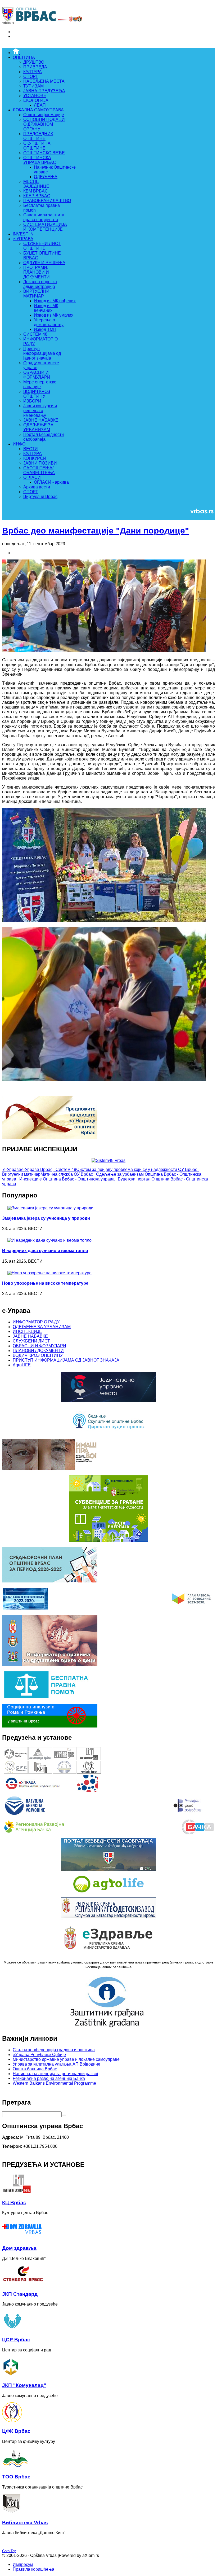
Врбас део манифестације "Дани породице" (96, 531)
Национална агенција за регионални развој (55, 2074)
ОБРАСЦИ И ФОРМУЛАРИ (39, 1346)
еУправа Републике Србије (39, 2055)
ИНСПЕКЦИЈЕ (27, 1331)
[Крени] (64, 2115)
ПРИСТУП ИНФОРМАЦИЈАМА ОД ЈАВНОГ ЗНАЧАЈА (66, 1360)
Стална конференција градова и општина (54, 2050)
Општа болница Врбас (35, 2069)
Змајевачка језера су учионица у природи (46, 1218)
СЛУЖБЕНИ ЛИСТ (31, 1341)
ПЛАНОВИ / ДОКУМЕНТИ (38, 1351)
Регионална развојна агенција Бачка (49, 2078)
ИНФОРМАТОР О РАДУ (36, 1322)
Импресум (23, 2564)
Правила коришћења (33, 2569)
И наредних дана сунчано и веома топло (45, 1251)
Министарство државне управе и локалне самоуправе (66, 2059)
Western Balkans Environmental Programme (54, 2083)
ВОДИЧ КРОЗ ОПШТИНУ (38, 1355)
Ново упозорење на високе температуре (45, 1283)
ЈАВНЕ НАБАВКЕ (30, 1336)
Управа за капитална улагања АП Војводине (56, 2064)
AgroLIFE (22, 1365)
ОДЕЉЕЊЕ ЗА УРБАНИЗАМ (42, 1327)
